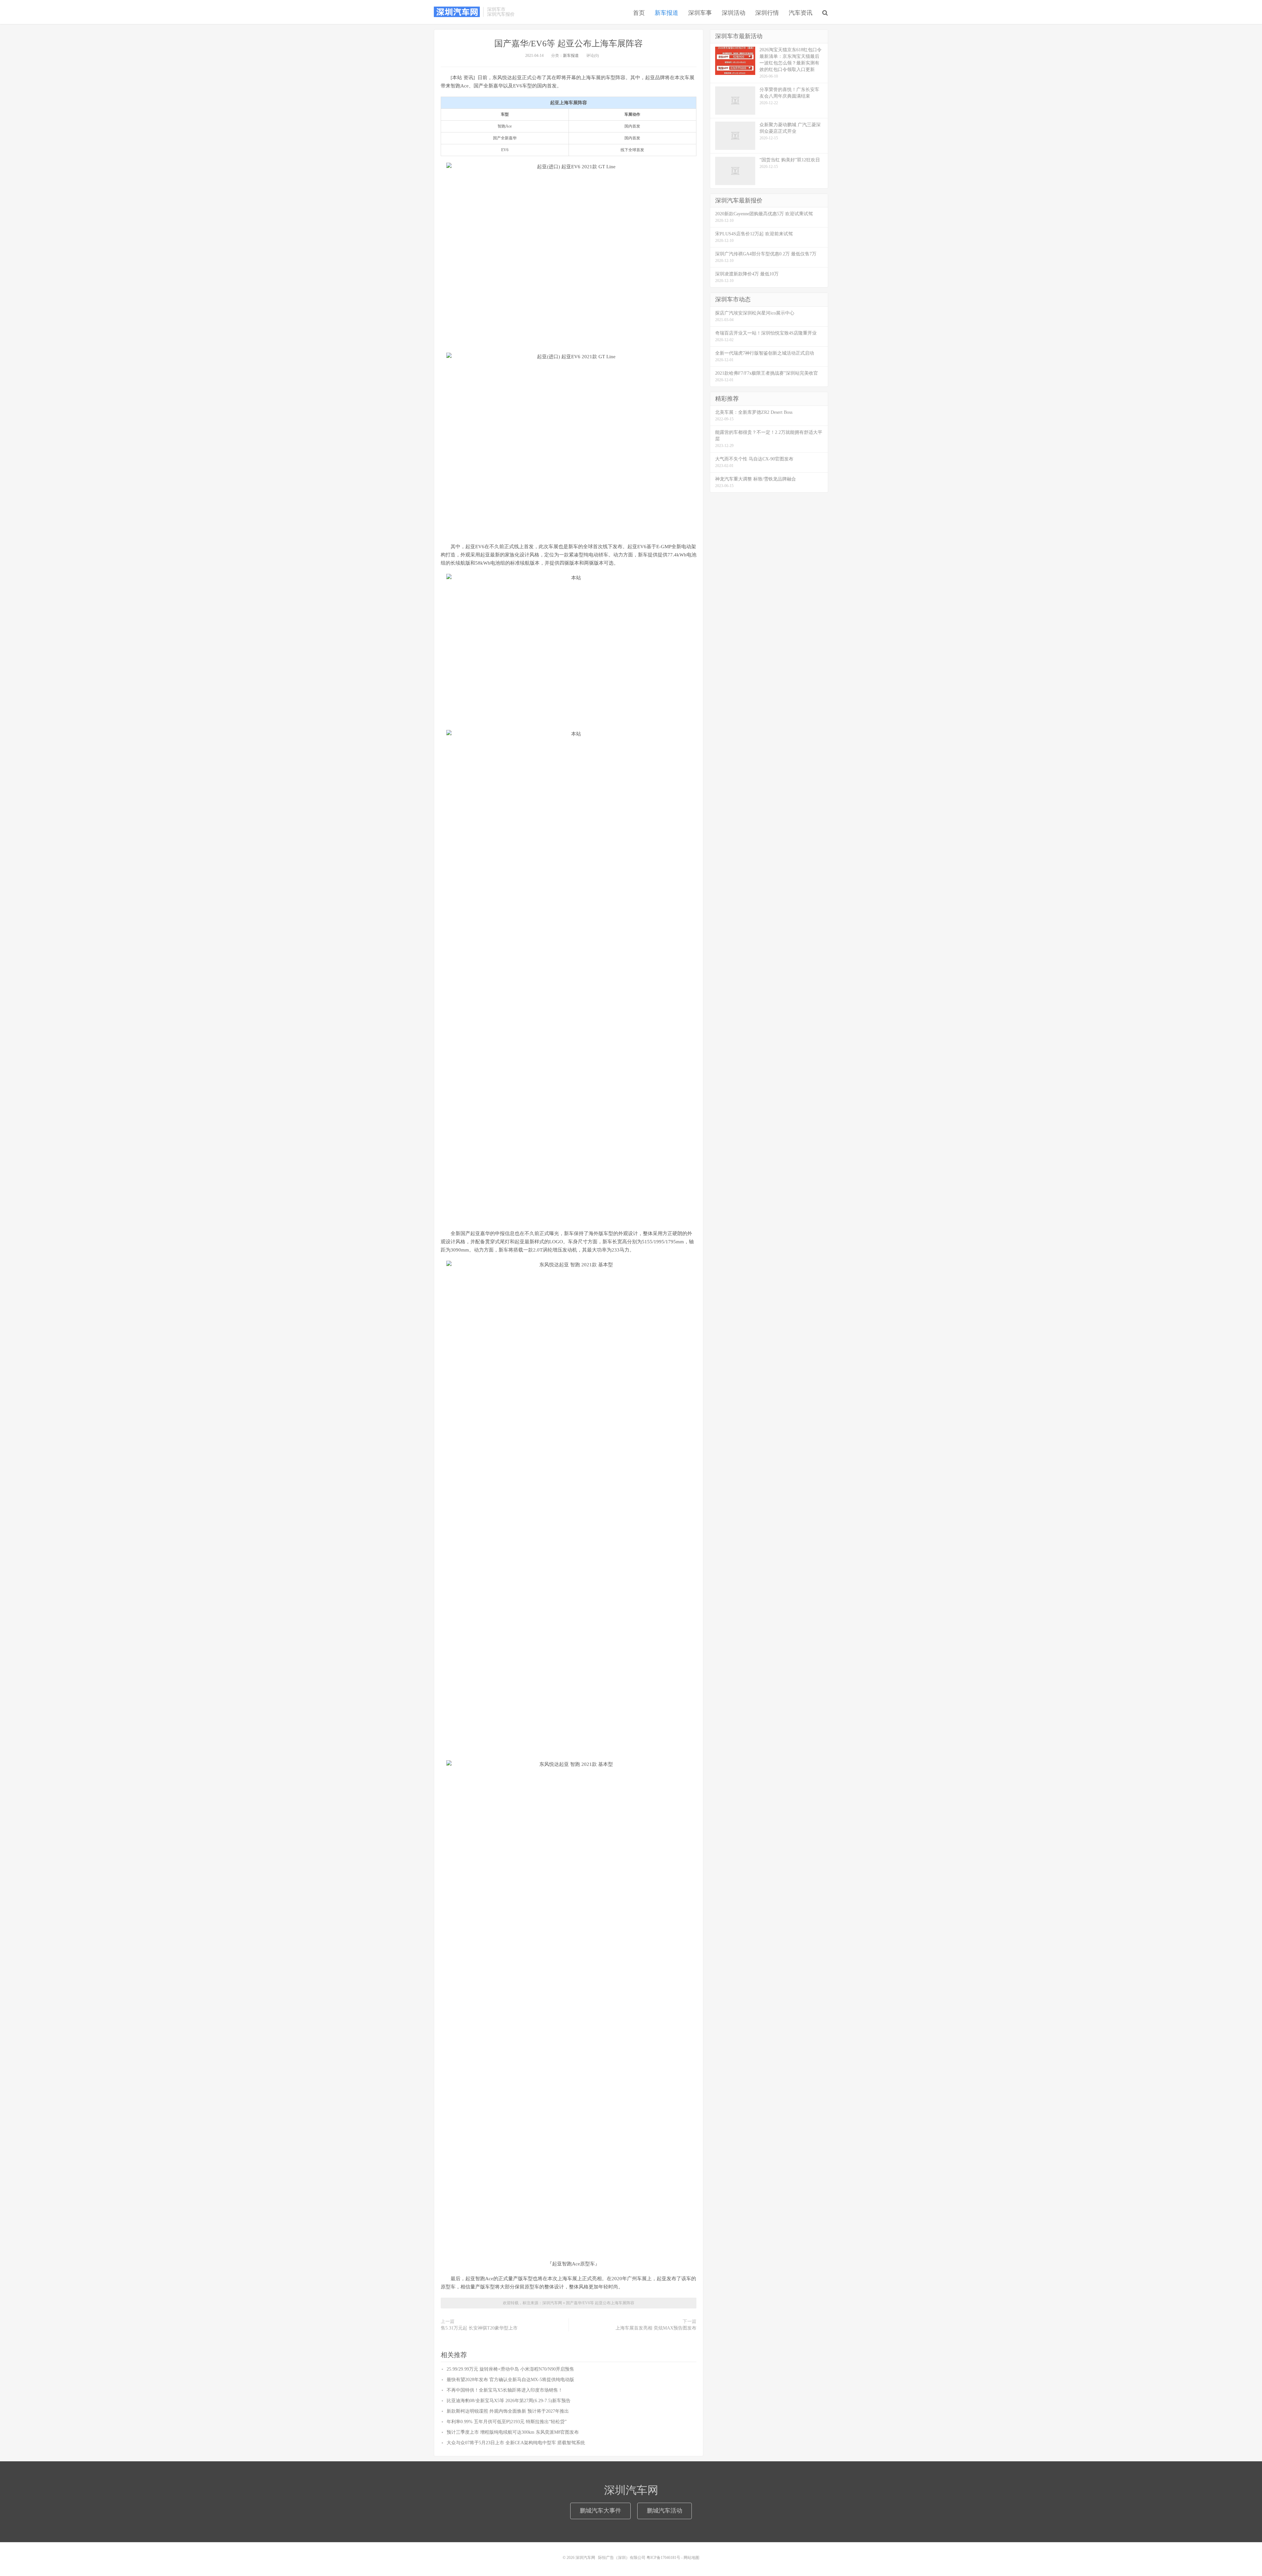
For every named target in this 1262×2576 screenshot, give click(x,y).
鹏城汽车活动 (665, 2511)
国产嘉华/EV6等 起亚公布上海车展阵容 (569, 44)
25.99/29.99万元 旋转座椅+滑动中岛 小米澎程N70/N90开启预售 (510, 2369)
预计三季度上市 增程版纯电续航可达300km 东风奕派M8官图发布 (513, 2432)
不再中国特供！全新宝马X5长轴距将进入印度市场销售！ (505, 2390)
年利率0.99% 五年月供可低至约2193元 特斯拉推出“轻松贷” (507, 2422)
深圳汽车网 (457, 12)
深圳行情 (767, 13)
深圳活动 (734, 13)
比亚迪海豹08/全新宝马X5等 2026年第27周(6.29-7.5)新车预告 (509, 2401)
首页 (639, 13)
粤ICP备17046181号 (663, 2558)
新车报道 (666, 13)
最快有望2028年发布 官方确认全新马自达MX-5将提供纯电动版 (510, 2380)
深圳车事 (700, 13)
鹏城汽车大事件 (600, 2511)
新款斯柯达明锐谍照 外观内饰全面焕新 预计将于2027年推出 (508, 2411)
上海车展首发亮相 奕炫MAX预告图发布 (656, 2328)
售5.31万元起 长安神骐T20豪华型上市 (479, 2328)
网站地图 (691, 2558)
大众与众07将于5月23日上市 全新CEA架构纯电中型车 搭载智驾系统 (516, 2443)
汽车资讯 (801, 13)
